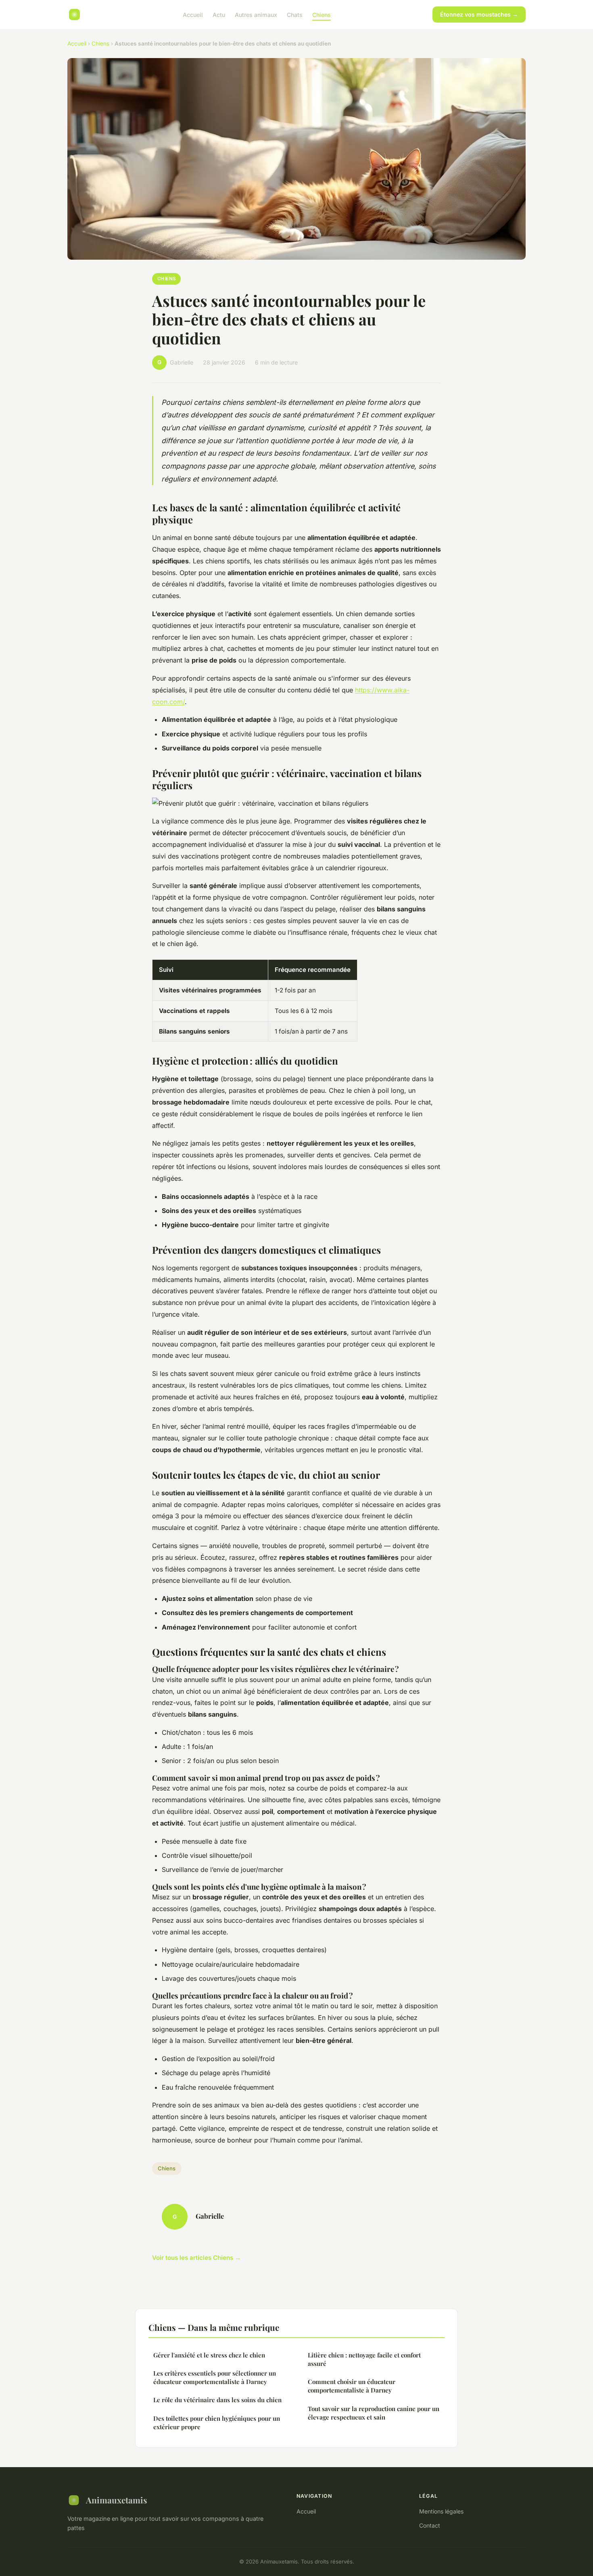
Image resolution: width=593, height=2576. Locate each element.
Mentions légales (441, 2511)
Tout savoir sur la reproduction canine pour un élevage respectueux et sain (374, 2413)
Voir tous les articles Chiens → (196, 2258)
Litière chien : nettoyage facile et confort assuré (364, 2359)
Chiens (322, 14)
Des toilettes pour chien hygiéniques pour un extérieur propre (217, 2423)
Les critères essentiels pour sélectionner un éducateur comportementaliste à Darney (215, 2377)
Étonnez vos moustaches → (479, 14)
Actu (219, 14)
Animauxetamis (117, 2500)
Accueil (193, 14)
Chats (295, 14)
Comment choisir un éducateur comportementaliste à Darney (352, 2386)
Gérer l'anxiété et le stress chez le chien (209, 2355)
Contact (430, 2525)
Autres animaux (256, 14)
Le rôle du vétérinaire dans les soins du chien (217, 2400)
